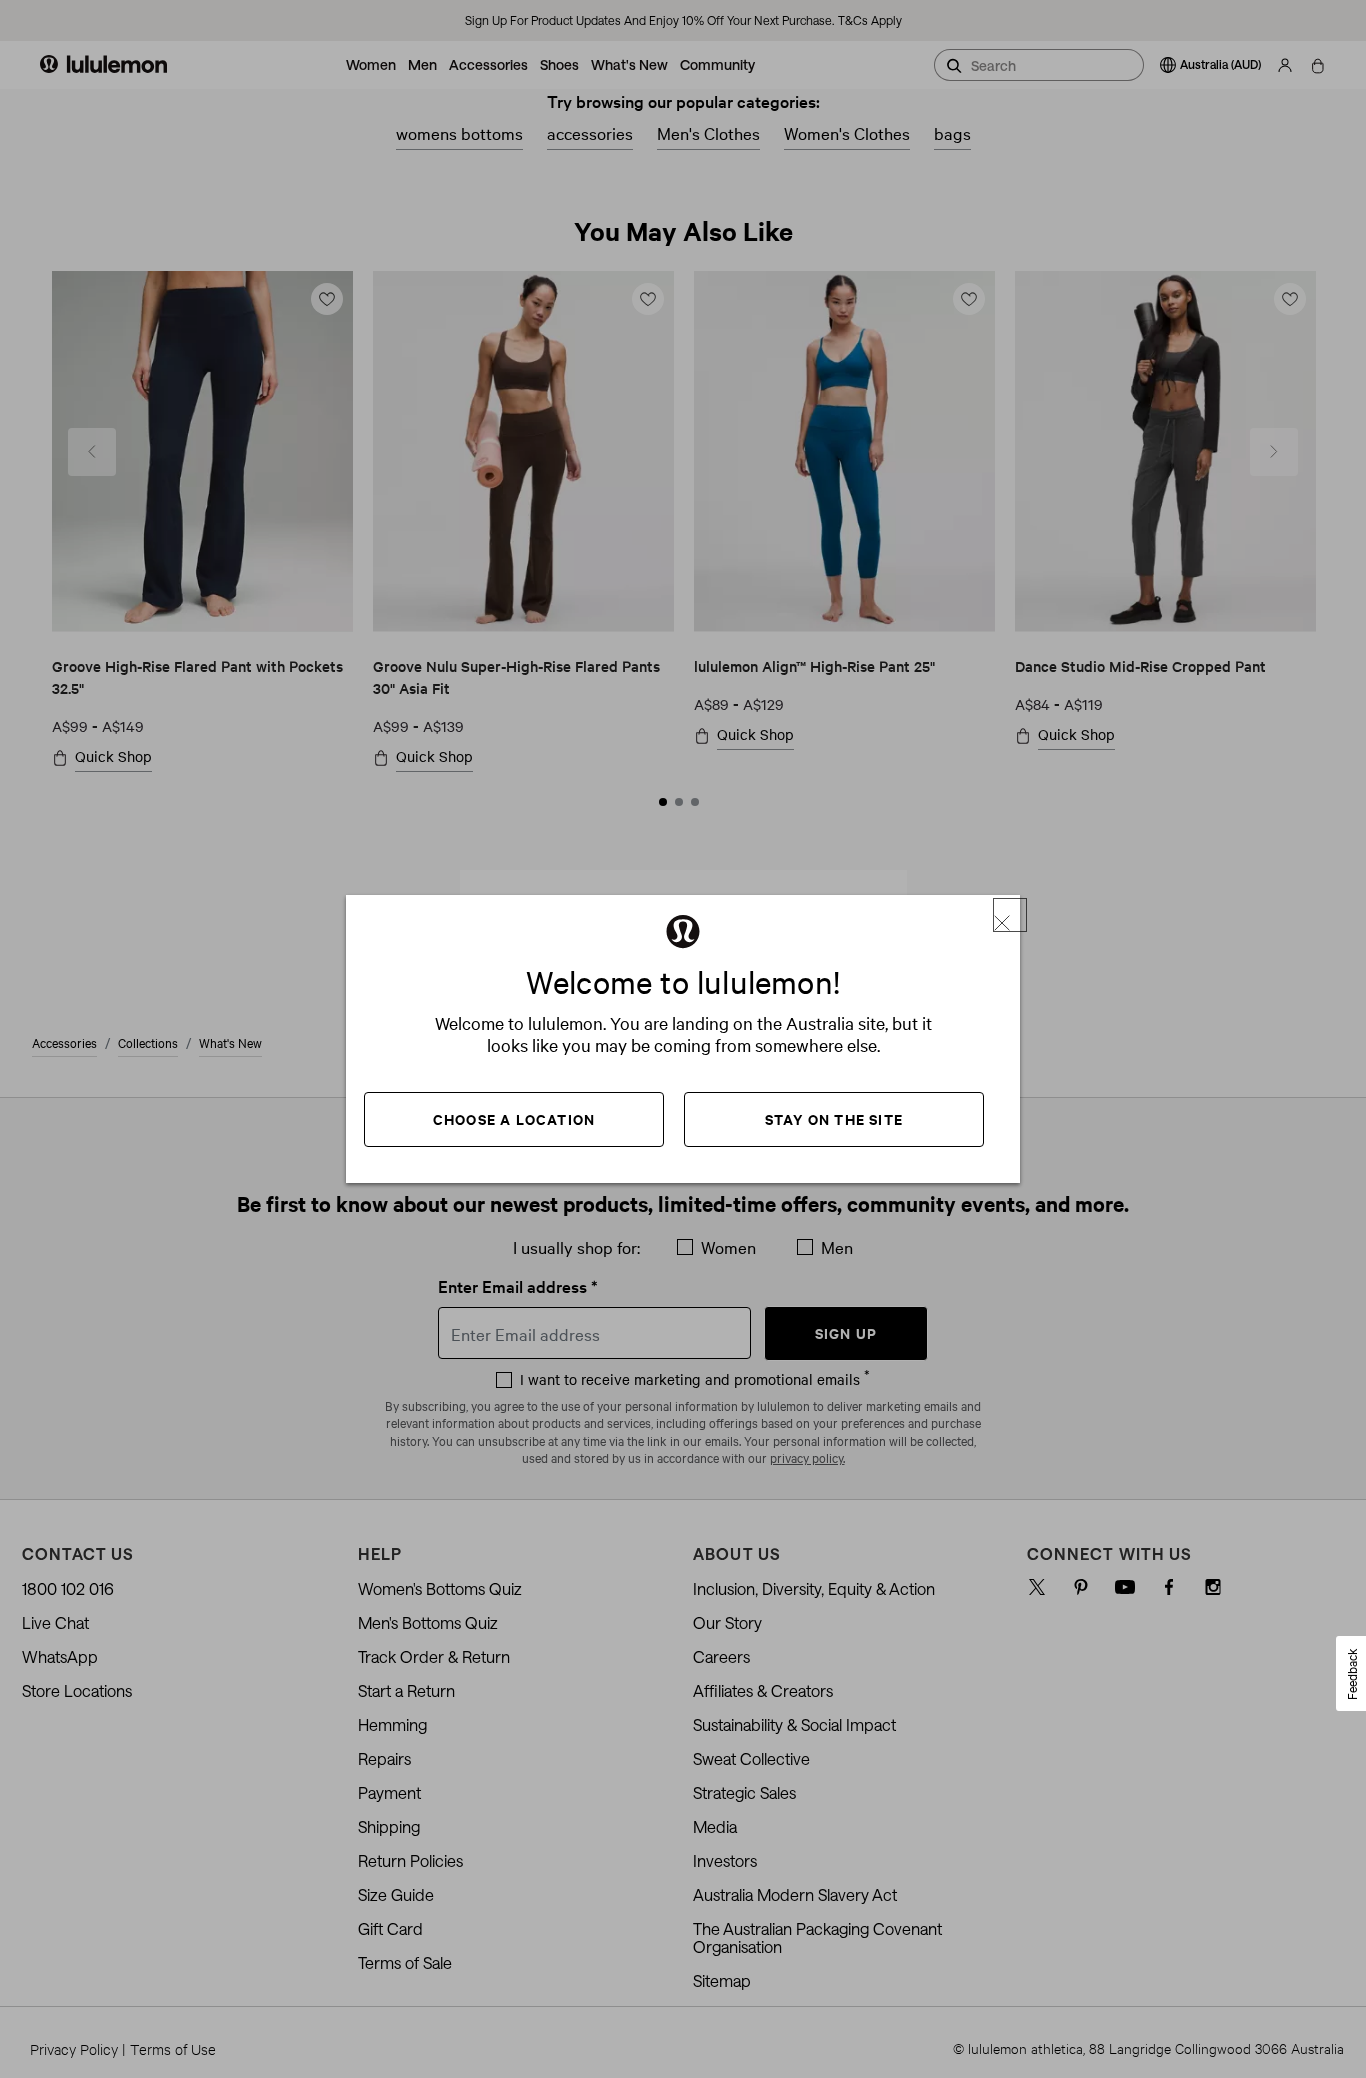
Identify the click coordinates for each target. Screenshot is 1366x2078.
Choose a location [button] (514, 1118)
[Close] (1010, 915)
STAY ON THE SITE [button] (834, 1118)
